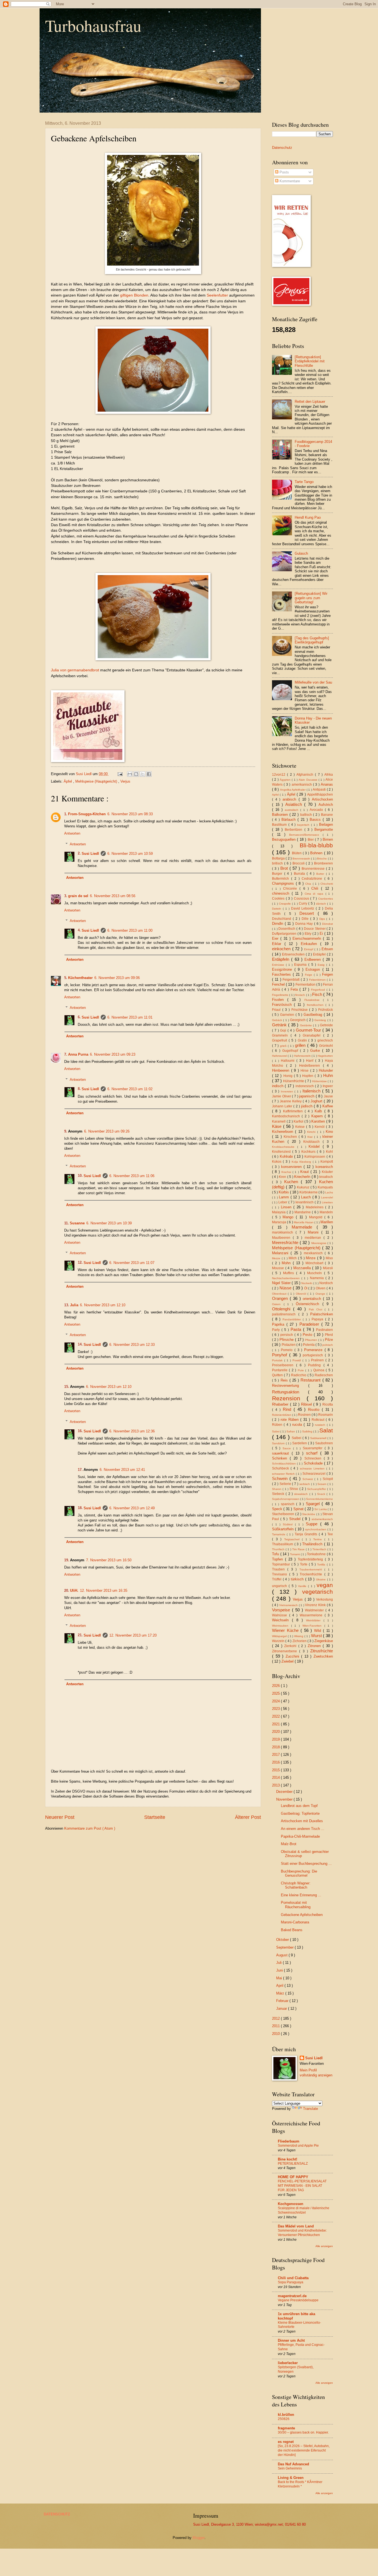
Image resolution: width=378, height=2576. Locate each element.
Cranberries (326, 899)
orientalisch (313, 1299)
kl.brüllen (286, 2415)
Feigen (327, 974)
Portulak (278, 1360)
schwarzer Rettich (284, 1474)
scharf (313, 1453)
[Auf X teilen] (143, 774)
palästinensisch (285, 1314)
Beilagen (326, 825)
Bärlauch (289, 820)
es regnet (286, 2442)
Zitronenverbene (286, 1651)
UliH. (74, 1590)
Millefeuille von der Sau (313, 682)
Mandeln (326, 1212)
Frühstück (326, 1010)
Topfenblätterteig (311, 1559)
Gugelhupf (291, 1051)
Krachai (287, 1172)
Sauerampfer (314, 1448)
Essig (322, 965)
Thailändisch (313, 1544)
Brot (285, 868)
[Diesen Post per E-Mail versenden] (130, 774)
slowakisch (302, 1494)
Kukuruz (304, 1187)
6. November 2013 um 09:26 (107, 1131)
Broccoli (299, 863)
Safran (291, 1431)
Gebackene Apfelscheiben (302, 1915)
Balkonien (281, 815)
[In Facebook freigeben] (149, 774)
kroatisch (326, 1177)
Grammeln (281, 1035)
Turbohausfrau (93, 25)
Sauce (288, 1448)
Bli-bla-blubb (316, 845)
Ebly (309, 934)
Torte (304, 1564)
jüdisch (307, 1106)
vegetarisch (318, 1592)
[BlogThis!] (136, 774)
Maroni (314, 1232)
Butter (321, 874)
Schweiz (309, 1479)
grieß (284, 1046)
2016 (276, 1762)
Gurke (316, 1051)
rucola (298, 1425)
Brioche (322, 859)
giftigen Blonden (134, 295)
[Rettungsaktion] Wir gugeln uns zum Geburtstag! (311, 598)
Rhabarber (281, 1404)
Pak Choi (317, 1309)
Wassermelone (312, 1615)
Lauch (307, 1197)
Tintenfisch (320, 1549)
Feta (295, 989)
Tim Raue (299, 1549)
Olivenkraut (280, 1294)
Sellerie (286, 1484)
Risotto (315, 1410)
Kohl (329, 1152)
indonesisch (305, 1086)
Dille (306, 919)
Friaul (277, 1010)
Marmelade (304, 1227)
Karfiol (299, 1121)
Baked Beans (292, 1930)
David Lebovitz (304, 908)
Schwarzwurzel (314, 1474)
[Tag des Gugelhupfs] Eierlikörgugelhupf (312, 640)
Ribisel (307, 1404)
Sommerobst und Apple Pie (298, 2146)
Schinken (281, 1458)
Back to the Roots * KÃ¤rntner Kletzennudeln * (300, 2484)
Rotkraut (319, 1420)
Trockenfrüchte (312, 1574)
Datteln (277, 909)
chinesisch (282, 893)
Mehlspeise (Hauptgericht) (97, 781)
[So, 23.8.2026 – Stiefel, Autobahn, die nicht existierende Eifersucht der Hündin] (304, 2450)
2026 (276, 1686)
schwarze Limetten (313, 1469)
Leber (283, 1202)
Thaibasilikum (283, 1544)
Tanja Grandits (307, 1534)
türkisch (298, 1579)
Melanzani (281, 1253)
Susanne (77, 1223)
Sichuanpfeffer (317, 1489)
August (282, 1955)
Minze (311, 1258)
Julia (74, 1305)
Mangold (317, 1217)
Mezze (277, 1258)
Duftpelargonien (285, 934)
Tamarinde (279, 1534)
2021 (276, 1724)
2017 (276, 1755)
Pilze (329, 1340)
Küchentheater (80, 978)
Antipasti (320, 790)
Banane (327, 815)
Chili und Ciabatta (293, 2278)
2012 (276, 2018)
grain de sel (78, 896)
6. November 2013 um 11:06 (132, 1176)
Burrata (300, 874)
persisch (287, 1335)
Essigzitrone (283, 969)
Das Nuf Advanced (293, 2464)
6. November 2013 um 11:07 (132, 1263)
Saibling (308, 1431)
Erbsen (327, 949)
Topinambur (282, 1564)
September (285, 1947)
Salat (326, 1430)
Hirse (305, 1071)
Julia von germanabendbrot (75, 670)
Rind (288, 1409)
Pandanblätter (293, 1319)
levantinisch (305, 1202)
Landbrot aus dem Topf (299, 1806)
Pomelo (288, 1350)
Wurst (317, 1636)
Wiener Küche (286, 1630)
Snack (322, 1494)
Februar (283, 2001)
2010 (276, 2034)
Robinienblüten (282, 1415)
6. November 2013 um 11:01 (130, 1017)
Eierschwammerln (308, 938)
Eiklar (278, 944)
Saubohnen (324, 1443)
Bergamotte (324, 829)
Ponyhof (281, 1355)
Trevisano (281, 1574)
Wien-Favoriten (313, 1626)
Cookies (279, 899)
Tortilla (322, 1564)
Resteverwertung (290, 1386)
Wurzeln (279, 1641)
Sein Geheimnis (290, 2468)
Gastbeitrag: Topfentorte (300, 1813)
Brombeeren (323, 863)
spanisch (289, 1504)
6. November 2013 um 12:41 (122, 1470)
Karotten (319, 1121)
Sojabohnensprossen (286, 1499)
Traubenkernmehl (312, 1569)
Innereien (288, 1091)
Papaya (318, 1319)
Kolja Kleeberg (302, 1162)
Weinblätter (315, 1620)
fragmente (286, 2428)
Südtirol (289, 1524)
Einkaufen (310, 944)
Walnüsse (281, 1615)
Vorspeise (282, 1610)
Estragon (314, 969)
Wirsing (299, 1636)
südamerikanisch (322, 1519)
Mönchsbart (315, 1263)
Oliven (321, 1288)
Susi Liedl (90, 854)
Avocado (317, 810)
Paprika (279, 1324)
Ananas (327, 784)
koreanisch (324, 1167)
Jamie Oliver (282, 1096)
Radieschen (324, 1375)
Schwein (281, 1478)
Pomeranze (314, 1350)
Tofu (276, 1554)
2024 (276, 1701)
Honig (289, 1076)
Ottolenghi (283, 1309)
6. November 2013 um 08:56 (113, 896)
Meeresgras (319, 1243)
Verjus (125, 781)
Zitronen (315, 1646)
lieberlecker (288, 2363)
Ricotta (328, 1404)
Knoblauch (313, 1142)
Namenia (318, 1278)
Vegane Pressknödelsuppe (298, 2300)
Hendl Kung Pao (308, 517)
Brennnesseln (302, 859)
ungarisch (280, 1586)
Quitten (278, 1375)
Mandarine (303, 1212)
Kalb (319, 1111)
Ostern (278, 1304)
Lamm (285, 1197)
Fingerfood (319, 990)
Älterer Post (248, 1817)
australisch (292, 810)
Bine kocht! (288, 2159)
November (285, 1799)
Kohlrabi (287, 1156)
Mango (289, 1217)
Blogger (199, 2538)
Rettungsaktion (290, 1392)
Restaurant (311, 1380)
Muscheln (316, 1273)
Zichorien (300, 1641)
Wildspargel (280, 1636)
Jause (328, 1096)
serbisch (305, 1484)
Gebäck (278, 1020)
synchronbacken (316, 1529)
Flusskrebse (314, 1000)
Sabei (276, 1431)
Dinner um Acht (291, 2340)
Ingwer (328, 1086)
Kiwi (311, 1137)
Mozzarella (303, 1268)
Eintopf (309, 949)
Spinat (299, 1509)
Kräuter (327, 1172)
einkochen (282, 949)
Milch (293, 1258)
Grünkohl (326, 1046)
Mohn (287, 1263)
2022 (276, 1716)
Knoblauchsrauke (285, 1147)
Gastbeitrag (314, 1015)
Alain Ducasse (309, 780)
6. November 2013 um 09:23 (113, 1054)
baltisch (307, 815)
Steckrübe (309, 1514)
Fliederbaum (289, 2141)
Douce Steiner (315, 929)
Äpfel (68, 781)
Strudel (296, 1519)
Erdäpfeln (282, 959)
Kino (329, 1132)
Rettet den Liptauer (310, 402)
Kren (283, 1177)
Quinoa (319, 1370)
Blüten (297, 853)
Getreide (326, 1025)
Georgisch (298, 1020)
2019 (276, 1739)
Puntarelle (280, 1370)
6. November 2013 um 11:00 (130, 930)
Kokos (277, 1162)
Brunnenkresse (314, 869)
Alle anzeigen (324, 2246)
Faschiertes (282, 974)
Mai (280, 1978)
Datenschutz (282, 148)
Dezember (285, 1792)
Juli (279, 1963)
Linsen (287, 1207)
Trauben (280, 1569)
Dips (323, 919)
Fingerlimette (281, 995)
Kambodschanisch (287, 1116)
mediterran (314, 1238)
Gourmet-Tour (309, 1030)
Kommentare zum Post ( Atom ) (90, 1828)
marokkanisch (284, 1232)
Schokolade (314, 1463)
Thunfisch (279, 1549)
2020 (276, 1732)
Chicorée (291, 889)
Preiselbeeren (284, 1365)
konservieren (292, 1167)
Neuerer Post (60, 1817)
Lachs (329, 1192)
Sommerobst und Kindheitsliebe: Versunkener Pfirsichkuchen (302, 2233)
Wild (319, 1631)
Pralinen (318, 1360)
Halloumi (289, 1061)
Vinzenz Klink (316, 1605)
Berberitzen (294, 830)
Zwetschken (323, 1656)
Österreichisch (309, 1304)
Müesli (328, 1268)
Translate (310, 2109)
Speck (278, 1509)
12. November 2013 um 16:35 (104, 1590)
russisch (321, 1425)
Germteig (321, 1020)
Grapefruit (280, 1040)
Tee (330, 1534)
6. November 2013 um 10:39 (109, 1223)
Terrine (319, 1539)
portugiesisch (314, 1355)
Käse (278, 1126)
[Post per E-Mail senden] (120, 774)
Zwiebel (288, 1661)
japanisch (307, 1096)
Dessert (309, 913)
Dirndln (278, 924)
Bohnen (317, 853)
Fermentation (306, 985)
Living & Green (291, 2478)
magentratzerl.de (292, 2296)
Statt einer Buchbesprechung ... (306, 1864)
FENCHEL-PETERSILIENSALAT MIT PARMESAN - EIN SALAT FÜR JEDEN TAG (302, 2186)
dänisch (322, 904)
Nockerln (307, 1283)
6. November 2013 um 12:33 (132, 1345)
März (281, 1993)
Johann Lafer (283, 1106)
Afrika (329, 775)
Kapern (318, 1116)
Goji (284, 1030)
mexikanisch (314, 1253)
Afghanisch (306, 775)
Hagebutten (325, 1056)
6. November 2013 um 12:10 (103, 1305)
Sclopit (328, 1479)
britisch (278, 863)
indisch (278, 1086)
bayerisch (304, 825)
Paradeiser (310, 1324)
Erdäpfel (320, 954)
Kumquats (325, 1187)
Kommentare (289, 181)
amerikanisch (302, 785)
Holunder (326, 1070)
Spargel (314, 1504)
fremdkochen (316, 1005)
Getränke (306, 1025)
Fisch (318, 994)
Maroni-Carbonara (295, 1922)
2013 (276, 1785)
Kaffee (328, 1106)
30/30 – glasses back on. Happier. (303, 2432)
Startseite (155, 1817)
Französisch (283, 1005)
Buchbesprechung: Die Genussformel (299, 1873)
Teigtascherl (293, 1539)
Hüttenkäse (320, 1081)
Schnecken (314, 1458)
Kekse (301, 1127)
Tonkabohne (317, 1554)
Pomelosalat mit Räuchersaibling (296, 1905)
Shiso (294, 1489)
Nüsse (286, 1288)
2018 (276, 1747)
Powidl (297, 1360)
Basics (316, 820)
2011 (276, 2026)
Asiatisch (295, 804)
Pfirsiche (287, 1340)
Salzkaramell (319, 1438)
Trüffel (277, 1579)
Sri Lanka (321, 1509)
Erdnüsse (279, 965)
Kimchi (312, 1132)
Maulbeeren (282, 1238)
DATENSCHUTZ (57, 2514)
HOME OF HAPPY (293, 2177)
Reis (285, 1380)
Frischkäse (300, 1010)
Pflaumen (312, 1340)
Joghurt (317, 1101)
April (280, 1986)
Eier (276, 938)
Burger (278, 874)
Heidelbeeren (311, 1066)
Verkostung (324, 1599)
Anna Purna (78, 1054)
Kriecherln (303, 1177)
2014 (276, 1778)
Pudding (316, 1365)
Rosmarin (326, 1415)
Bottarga (279, 858)
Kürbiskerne (309, 1192)
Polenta (309, 1345)
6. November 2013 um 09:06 (117, 978)
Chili (316, 888)
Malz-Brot (289, 1844)
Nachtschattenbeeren (287, 1278)
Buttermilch (282, 879)
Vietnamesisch (289, 1605)
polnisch (328, 1345)
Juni (280, 1970)
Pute (301, 1370)
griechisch (325, 1040)
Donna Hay (305, 924)
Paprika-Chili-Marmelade (300, 1836)
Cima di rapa (315, 894)
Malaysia (279, 1212)
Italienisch (312, 1091)
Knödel (316, 1147)
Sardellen (300, 1443)
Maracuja (279, 1222)
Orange (321, 1294)
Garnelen (288, 1015)
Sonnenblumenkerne (319, 1499)
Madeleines (316, 1207)
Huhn (328, 1075)
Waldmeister (315, 1610)
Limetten (327, 1202)
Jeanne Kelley (291, 1101)
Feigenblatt (292, 980)
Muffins (290, 1273)
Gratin (303, 1040)
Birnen (328, 839)
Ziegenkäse (324, 1641)
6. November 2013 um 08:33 (130, 814)
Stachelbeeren (284, 1514)
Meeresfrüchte (286, 1242)
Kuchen (293, 1182)
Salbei (297, 1438)
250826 (284, 2419)
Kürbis (284, 1192)
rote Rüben (291, 1420)
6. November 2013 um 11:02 (130, 1089)
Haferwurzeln (303, 1056)
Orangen (281, 1298)
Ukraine (322, 1579)
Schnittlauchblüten (284, 1464)
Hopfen (308, 1076)
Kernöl (320, 1127)
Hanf (311, 1061)
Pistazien (289, 1345)
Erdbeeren (314, 959)
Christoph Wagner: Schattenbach (296, 1885)
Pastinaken (324, 1330)
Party (277, 1330)
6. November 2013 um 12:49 (132, 1508)
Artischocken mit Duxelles (302, 1821)
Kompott (327, 1162)
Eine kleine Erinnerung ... (301, 1895)
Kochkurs (309, 1152)
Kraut (305, 1172)
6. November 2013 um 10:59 (130, 854)
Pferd (329, 1335)
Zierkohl (291, 1646)
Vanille (303, 1586)
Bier (311, 840)
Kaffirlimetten (294, 1111)
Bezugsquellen (284, 839)
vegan (325, 1585)
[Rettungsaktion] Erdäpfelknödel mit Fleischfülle (310, 361)
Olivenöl (302, 1294)
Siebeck (279, 1494)
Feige (309, 975)
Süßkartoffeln (283, 1529)
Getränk (280, 1025)
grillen (301, 1045)
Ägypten (286, 780)
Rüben (278, 1425)
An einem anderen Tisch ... (303, 1829)
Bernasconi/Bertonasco (306, 835)
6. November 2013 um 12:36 (132, 1431)
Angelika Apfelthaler (293, 790)
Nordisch (326, 1283)
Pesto (308, 1335)
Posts (284, 172)
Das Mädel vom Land (296, 2226)
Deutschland (282, 919)
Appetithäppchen (320, 794)
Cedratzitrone (313, 879)
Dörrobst (327, 924)
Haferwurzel (280, 1056)
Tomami (295, 1554)
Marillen (327, 1222)
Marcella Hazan (304, 1222)
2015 (276, 1770)
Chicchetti (327, 884)
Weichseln (282, 1620)
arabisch (291, 799)
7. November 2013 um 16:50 (109, 1560)
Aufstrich (326, 805)
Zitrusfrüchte (322, 1651)
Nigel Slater (282, 1283)
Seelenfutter (217, 295)
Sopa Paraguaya (291, 2282)
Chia (309, 884)
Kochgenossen (291, 2204)
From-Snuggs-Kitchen (87, 814)
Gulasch (301, 553)
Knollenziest (282, 1152)
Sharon (277, 1489)
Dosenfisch (287, 929)
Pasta (297, 1329)
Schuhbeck (281, 1468)
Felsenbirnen (318, 980)
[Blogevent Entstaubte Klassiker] (88, 761)
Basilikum (280, 825)
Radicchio (299, 1375)
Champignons (284, 883)
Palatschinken (322, 1314)
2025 (276, 1693)
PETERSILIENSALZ (293, 2164)
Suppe (313, 1524)
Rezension (289, 1398)
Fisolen (280, 1000)
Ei (322, 933)
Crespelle (285, 904)
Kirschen (291, 1137)
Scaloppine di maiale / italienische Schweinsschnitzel (304, 2210)
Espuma (301, 965)
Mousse (279, 1268)
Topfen (279, 1559)
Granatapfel (313, 1035)
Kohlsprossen (315, 1157)
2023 (276, 1709)
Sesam (322, 1484)
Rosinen (305, 1415)
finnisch (301, 995)
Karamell (279, 1121)
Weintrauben (282, 1626)
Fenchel (279, 984)
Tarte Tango (304, 482)
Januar (282, 2008)
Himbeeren (282, 1070)
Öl (306, 1288)
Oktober (283, 1940)
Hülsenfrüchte (294, 1081)
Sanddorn (279, 1443)
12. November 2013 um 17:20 (133, 1635)
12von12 (279, 775)
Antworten (72, 833)
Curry (304, 903)
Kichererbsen (283, 1132)
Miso (329, 1258)
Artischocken (322, 799)
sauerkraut (282, 1453)
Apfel (276, 795)
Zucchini (293, 1656)
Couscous (302, 899)
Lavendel (327, 1197)
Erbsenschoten (294, 954)
